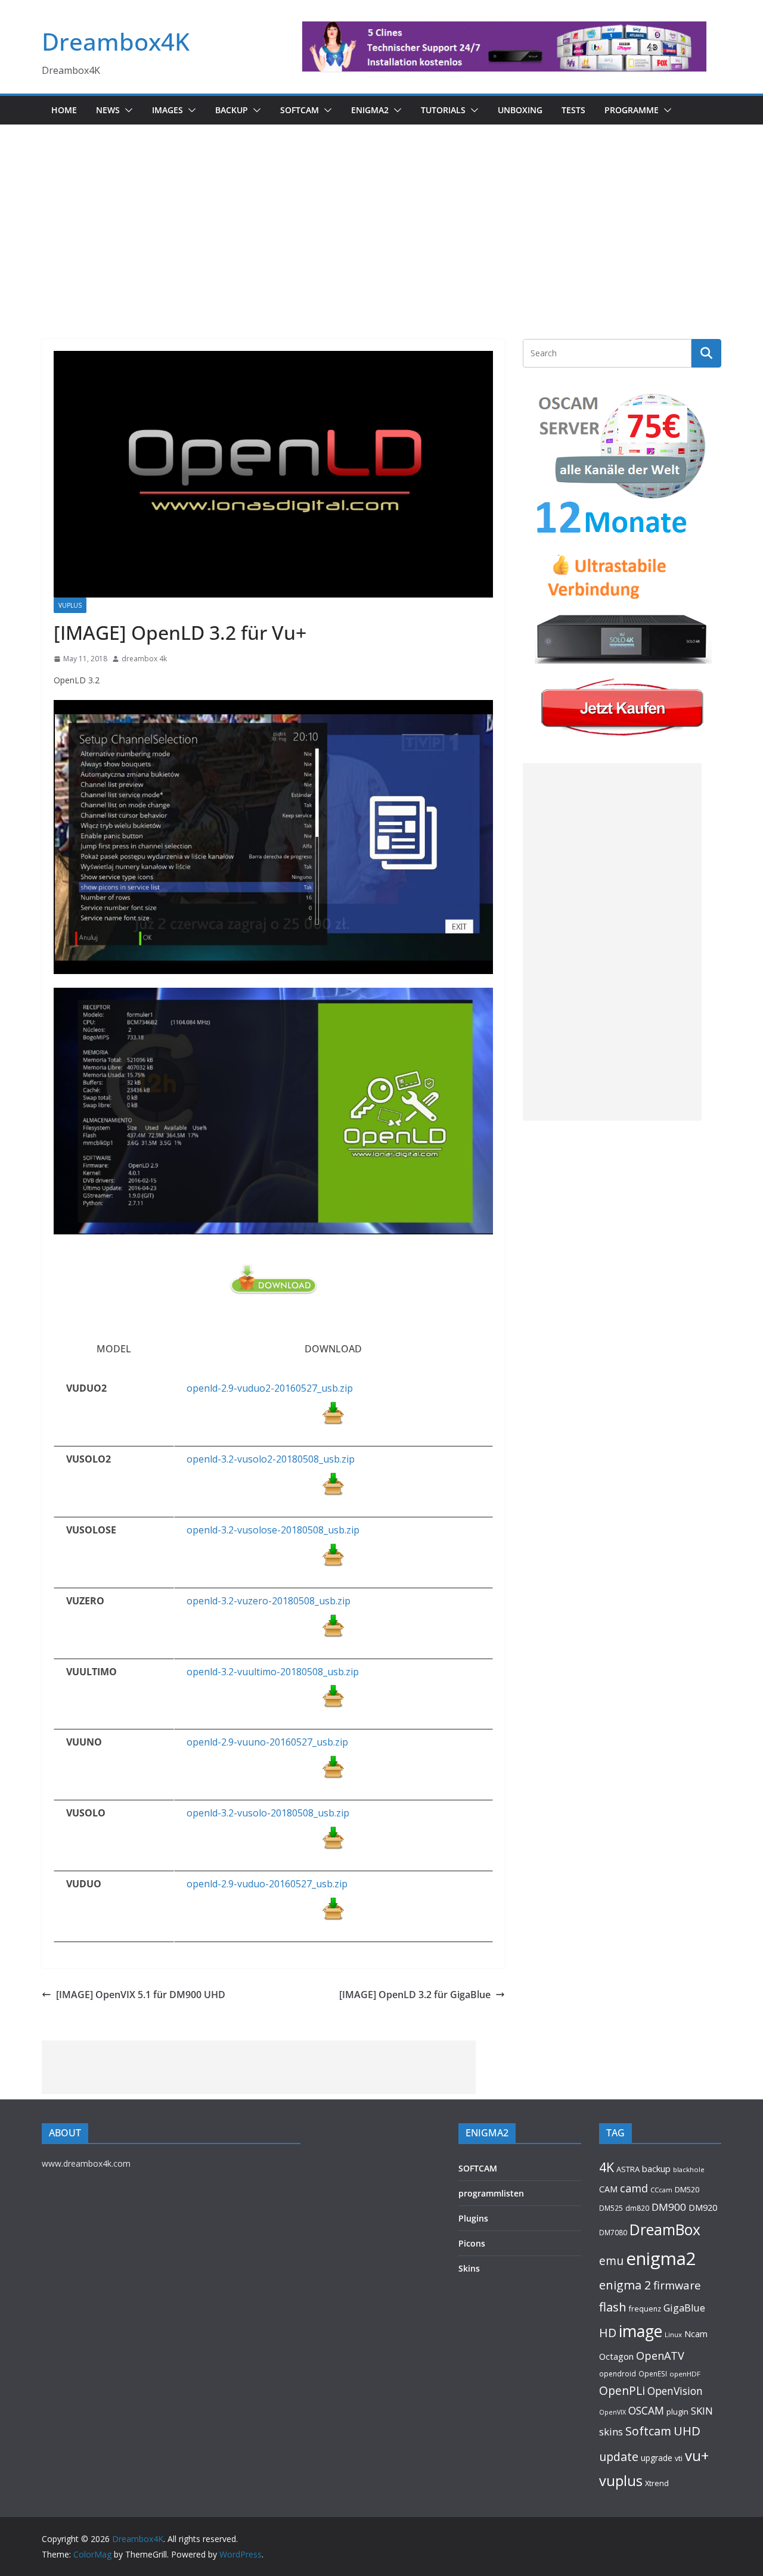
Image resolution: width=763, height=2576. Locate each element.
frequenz (645, 2309)
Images (168, 110)
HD (608, 2333)
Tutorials (443, 110)
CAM (608, 2189)
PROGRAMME (632, 110)
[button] (126, 110)
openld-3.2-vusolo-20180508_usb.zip (268, 1813)
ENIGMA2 (370, 110)
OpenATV (660, 2356)
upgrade (657, 2458)
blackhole (689, 2169)
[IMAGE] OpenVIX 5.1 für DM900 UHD (141, 1995)
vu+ (697, 2455)
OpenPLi (622, 2390)
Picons (472, 2243)
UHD (687, 2431)
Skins (469, 2268)
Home (64, 110)
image (641, 2331)
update (619, 2457)
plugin (677, 2412)
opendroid (618, 2373)
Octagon (616, 2356)
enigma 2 (625, 2285)
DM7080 (613, 2232)
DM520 (687, 2189)
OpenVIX (612, 2412)
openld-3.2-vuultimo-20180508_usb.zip (273, 1672)
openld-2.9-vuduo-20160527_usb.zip (267, 1884)
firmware (677, 2285)
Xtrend (657, 2483)
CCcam (661, 2190)
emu (611, 2261)
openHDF (685, 2374)
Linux (673, 2334)
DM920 (703, 2207)
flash (613, 2307)
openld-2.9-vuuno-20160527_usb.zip (267, 1742)
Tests (573, 110)
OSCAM (646, 2410)
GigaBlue (684, 2308)
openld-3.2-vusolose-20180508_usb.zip (273, 1530)
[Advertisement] (381, 214)
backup (656, 2169)
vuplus (621, 2481)
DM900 (669, 2207)
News (108, 110)
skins (611, 2432)
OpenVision (675, 2391)
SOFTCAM (300, 110)
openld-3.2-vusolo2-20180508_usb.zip (271, 1459)
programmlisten (491, 2193)
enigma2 (661, 2258)
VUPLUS (70, 605)
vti (679, 2458)
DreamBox (665, 2230)
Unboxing (520, 110)
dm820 (637, 2208)
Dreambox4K (116, 41)
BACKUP (232, 110)
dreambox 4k (144, 659)
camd (634, 2188)
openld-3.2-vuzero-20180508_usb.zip (269, 1601)
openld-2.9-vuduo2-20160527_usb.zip (270, 1388)
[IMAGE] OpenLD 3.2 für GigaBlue (415, 1995)
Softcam (648, 2431)
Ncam (696, 2334)
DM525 (611, 2208)
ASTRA (628, 2169)
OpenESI (653, 2373)
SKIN (702, 2411)
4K (607, 2167)
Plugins (473, 2218)
